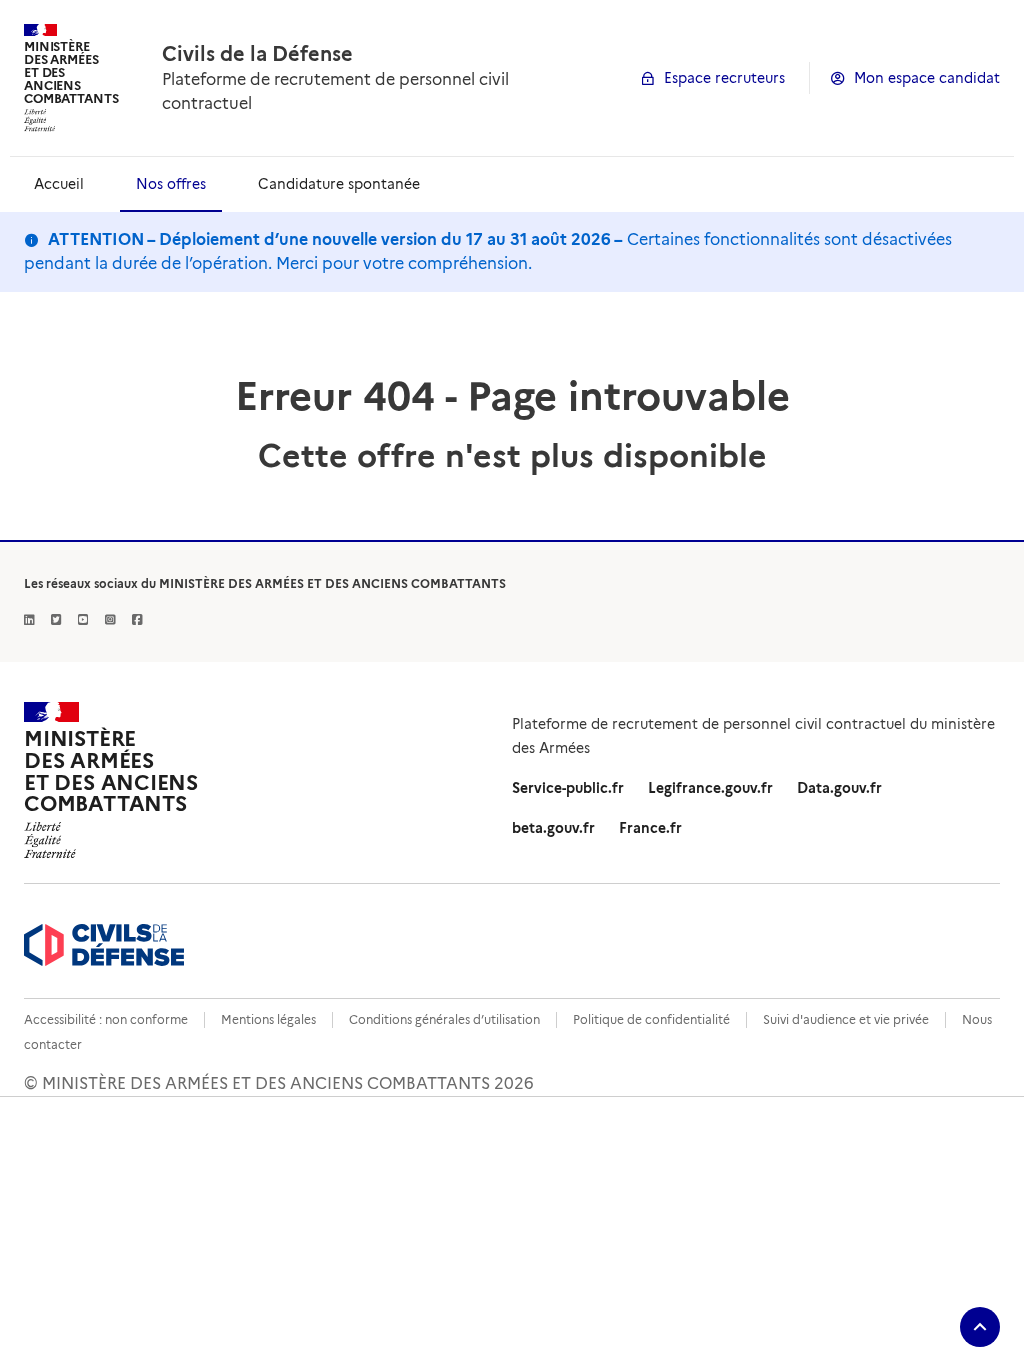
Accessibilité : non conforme (106, 1019)
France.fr (650, 828)
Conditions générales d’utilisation (444, 1019)
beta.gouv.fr (553, 828)
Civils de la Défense (257, 54)
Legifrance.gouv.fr (710, 788)
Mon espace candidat (927, 78)
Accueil (59, 184)
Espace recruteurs (724, 78)
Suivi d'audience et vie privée (846, 1019)
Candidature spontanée (339, 184)
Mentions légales (268, 1019)
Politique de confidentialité (651, 1019)
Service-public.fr (568, 788)
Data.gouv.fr (839, 788)
